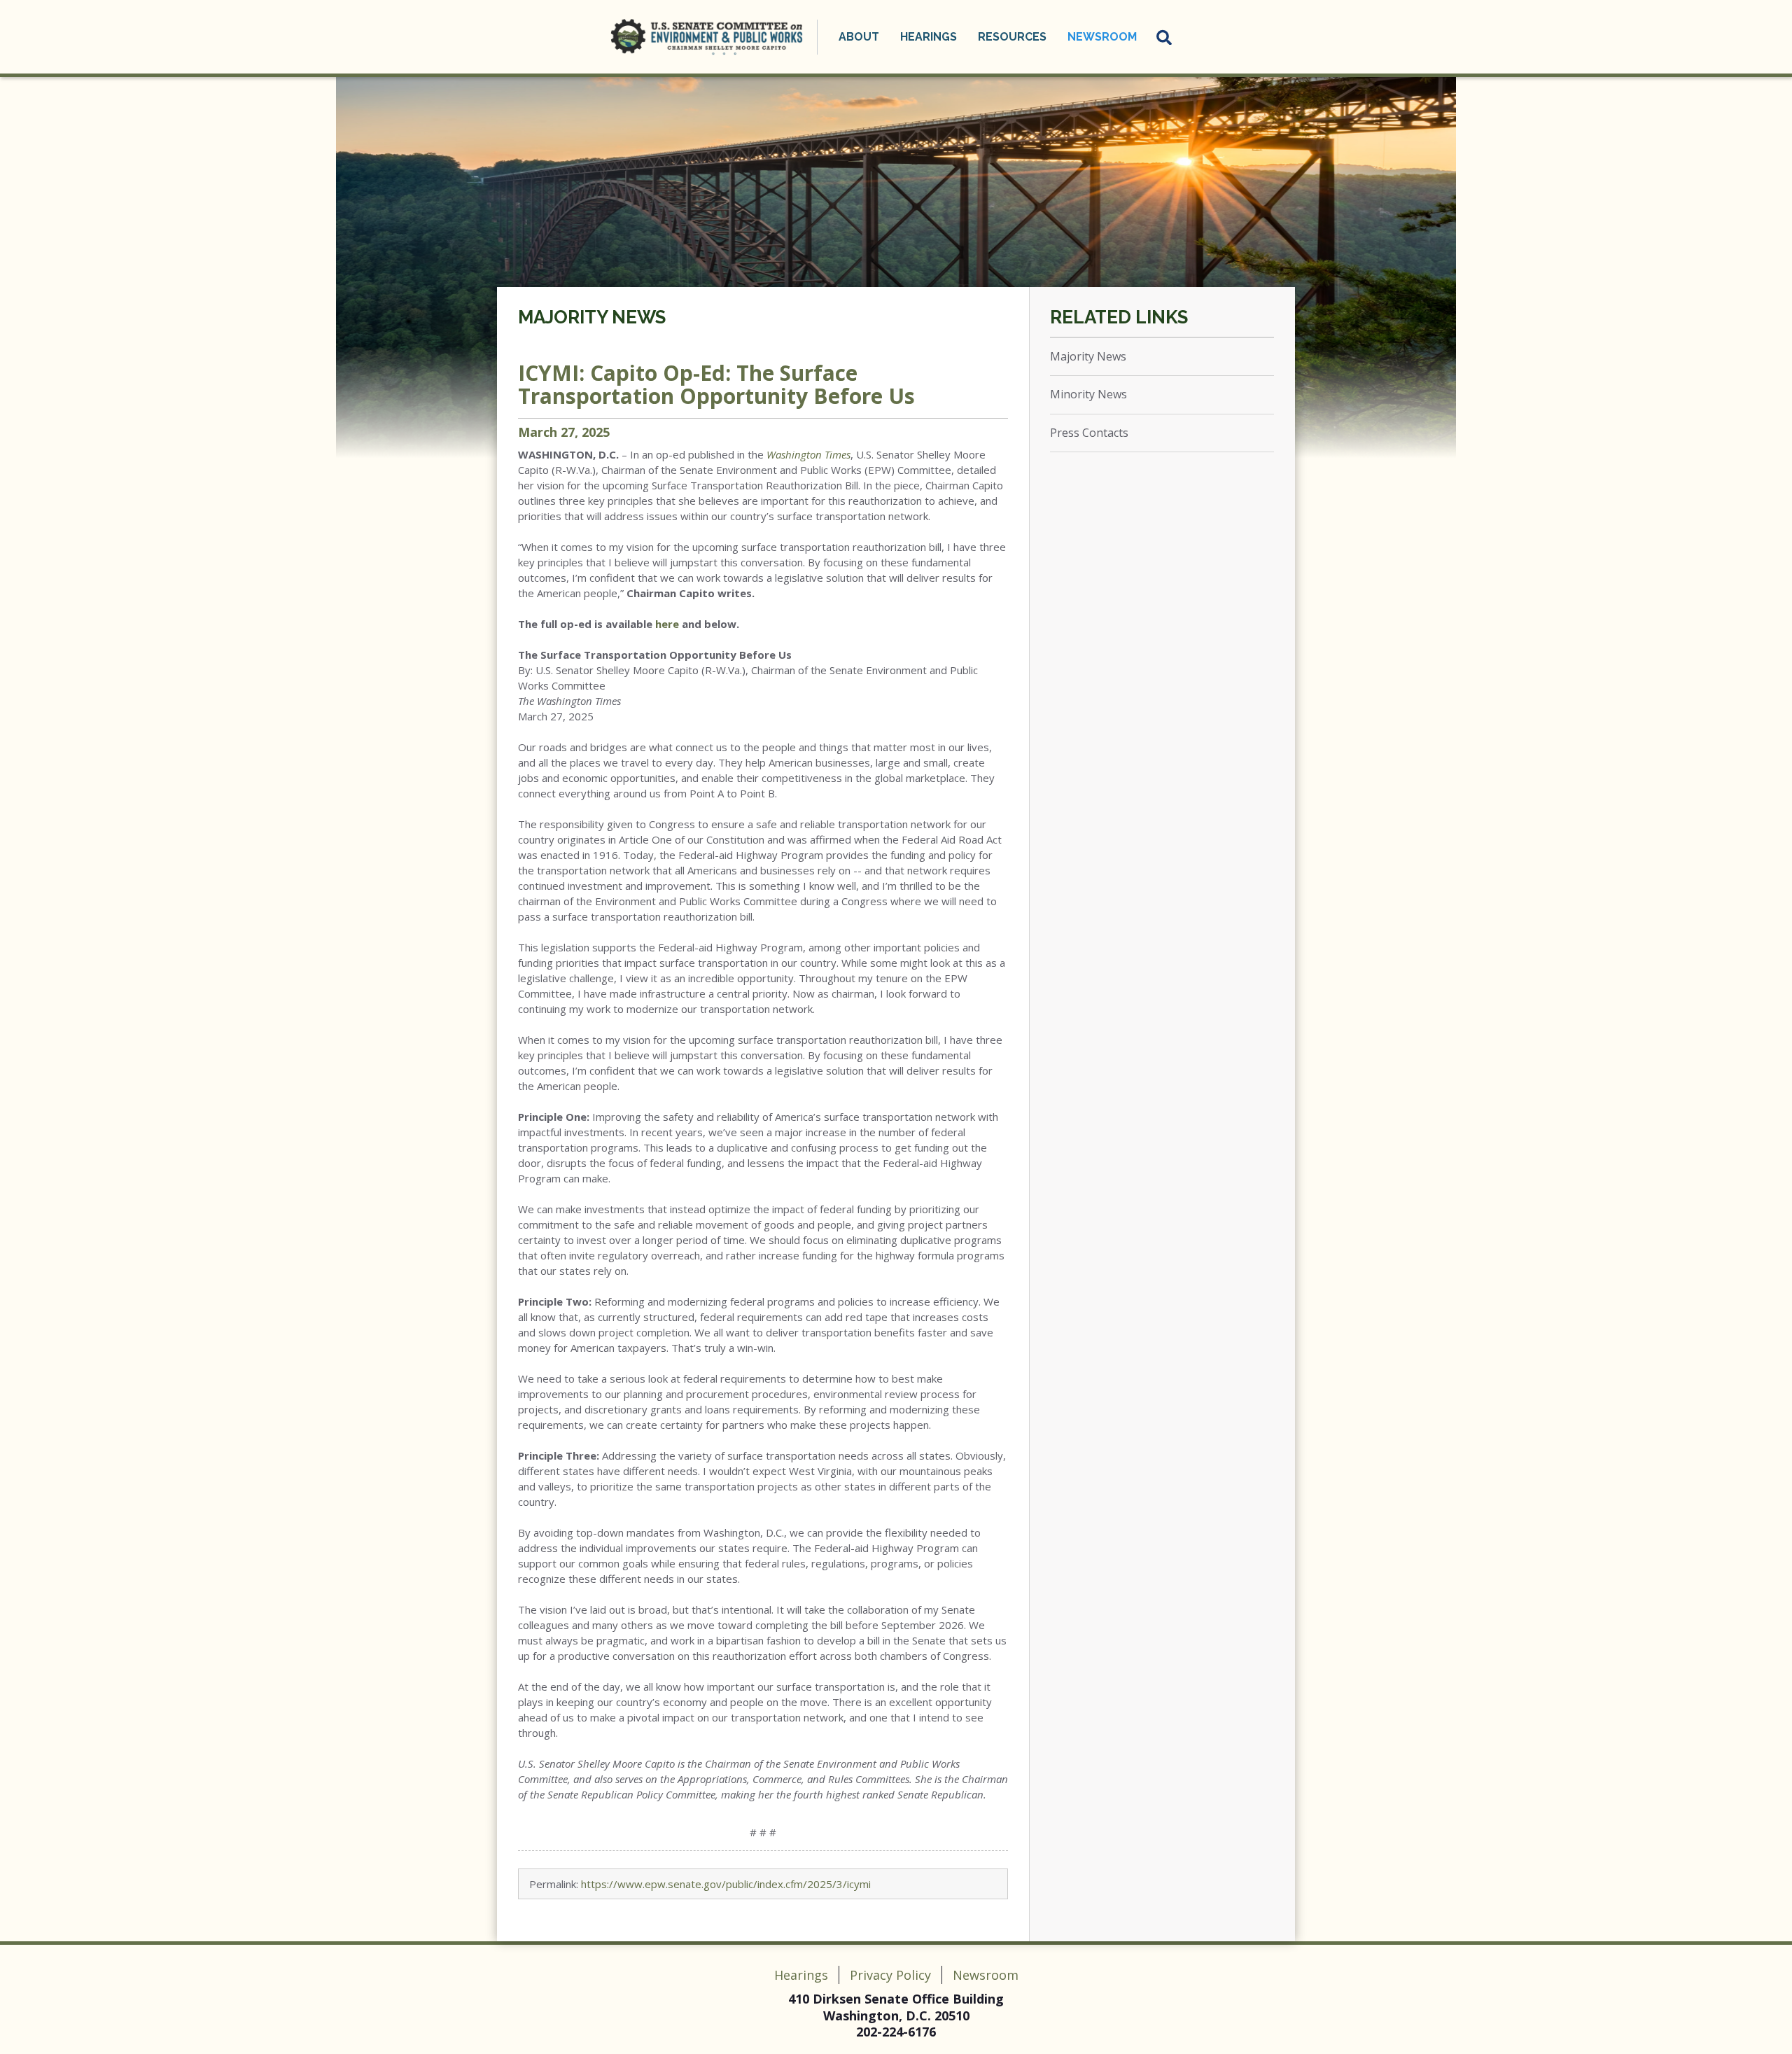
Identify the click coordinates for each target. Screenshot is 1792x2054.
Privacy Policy (890, 1975)
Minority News (1088, 394)
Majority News (592, 317)
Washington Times (808, 454)
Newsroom (986, 1975)
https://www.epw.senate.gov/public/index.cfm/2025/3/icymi (726, 1884)
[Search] (1165, 37)
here (667, 624)
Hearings (801, 1975)
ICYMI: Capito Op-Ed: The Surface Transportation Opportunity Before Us (716, 384)
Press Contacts (1089, 433)
